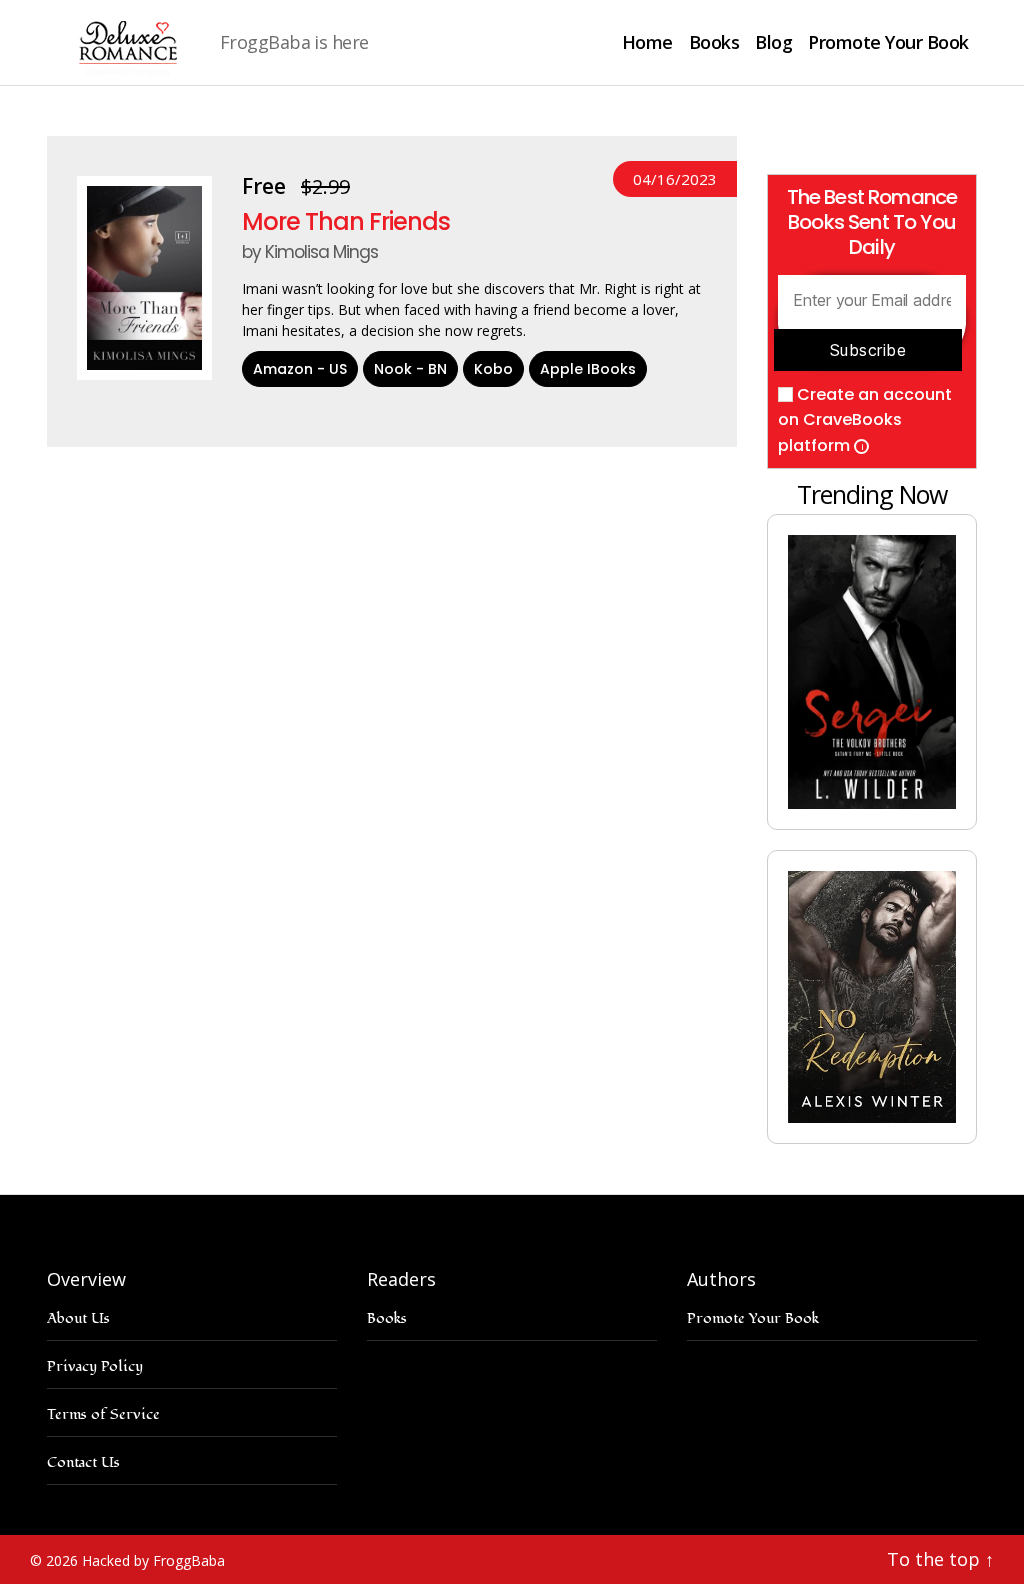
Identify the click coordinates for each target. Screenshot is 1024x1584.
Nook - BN (410, 369)
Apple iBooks (588, 369)
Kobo (493, 369)
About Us (78, 1318)
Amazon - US (300, 369)
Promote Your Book (888, 43)
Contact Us (83, 1462)
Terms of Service (103, 1414)
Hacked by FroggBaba (153, 1560)
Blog (773, 43)
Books (714, 43)
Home (647, 43)
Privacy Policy (95, 1366)
